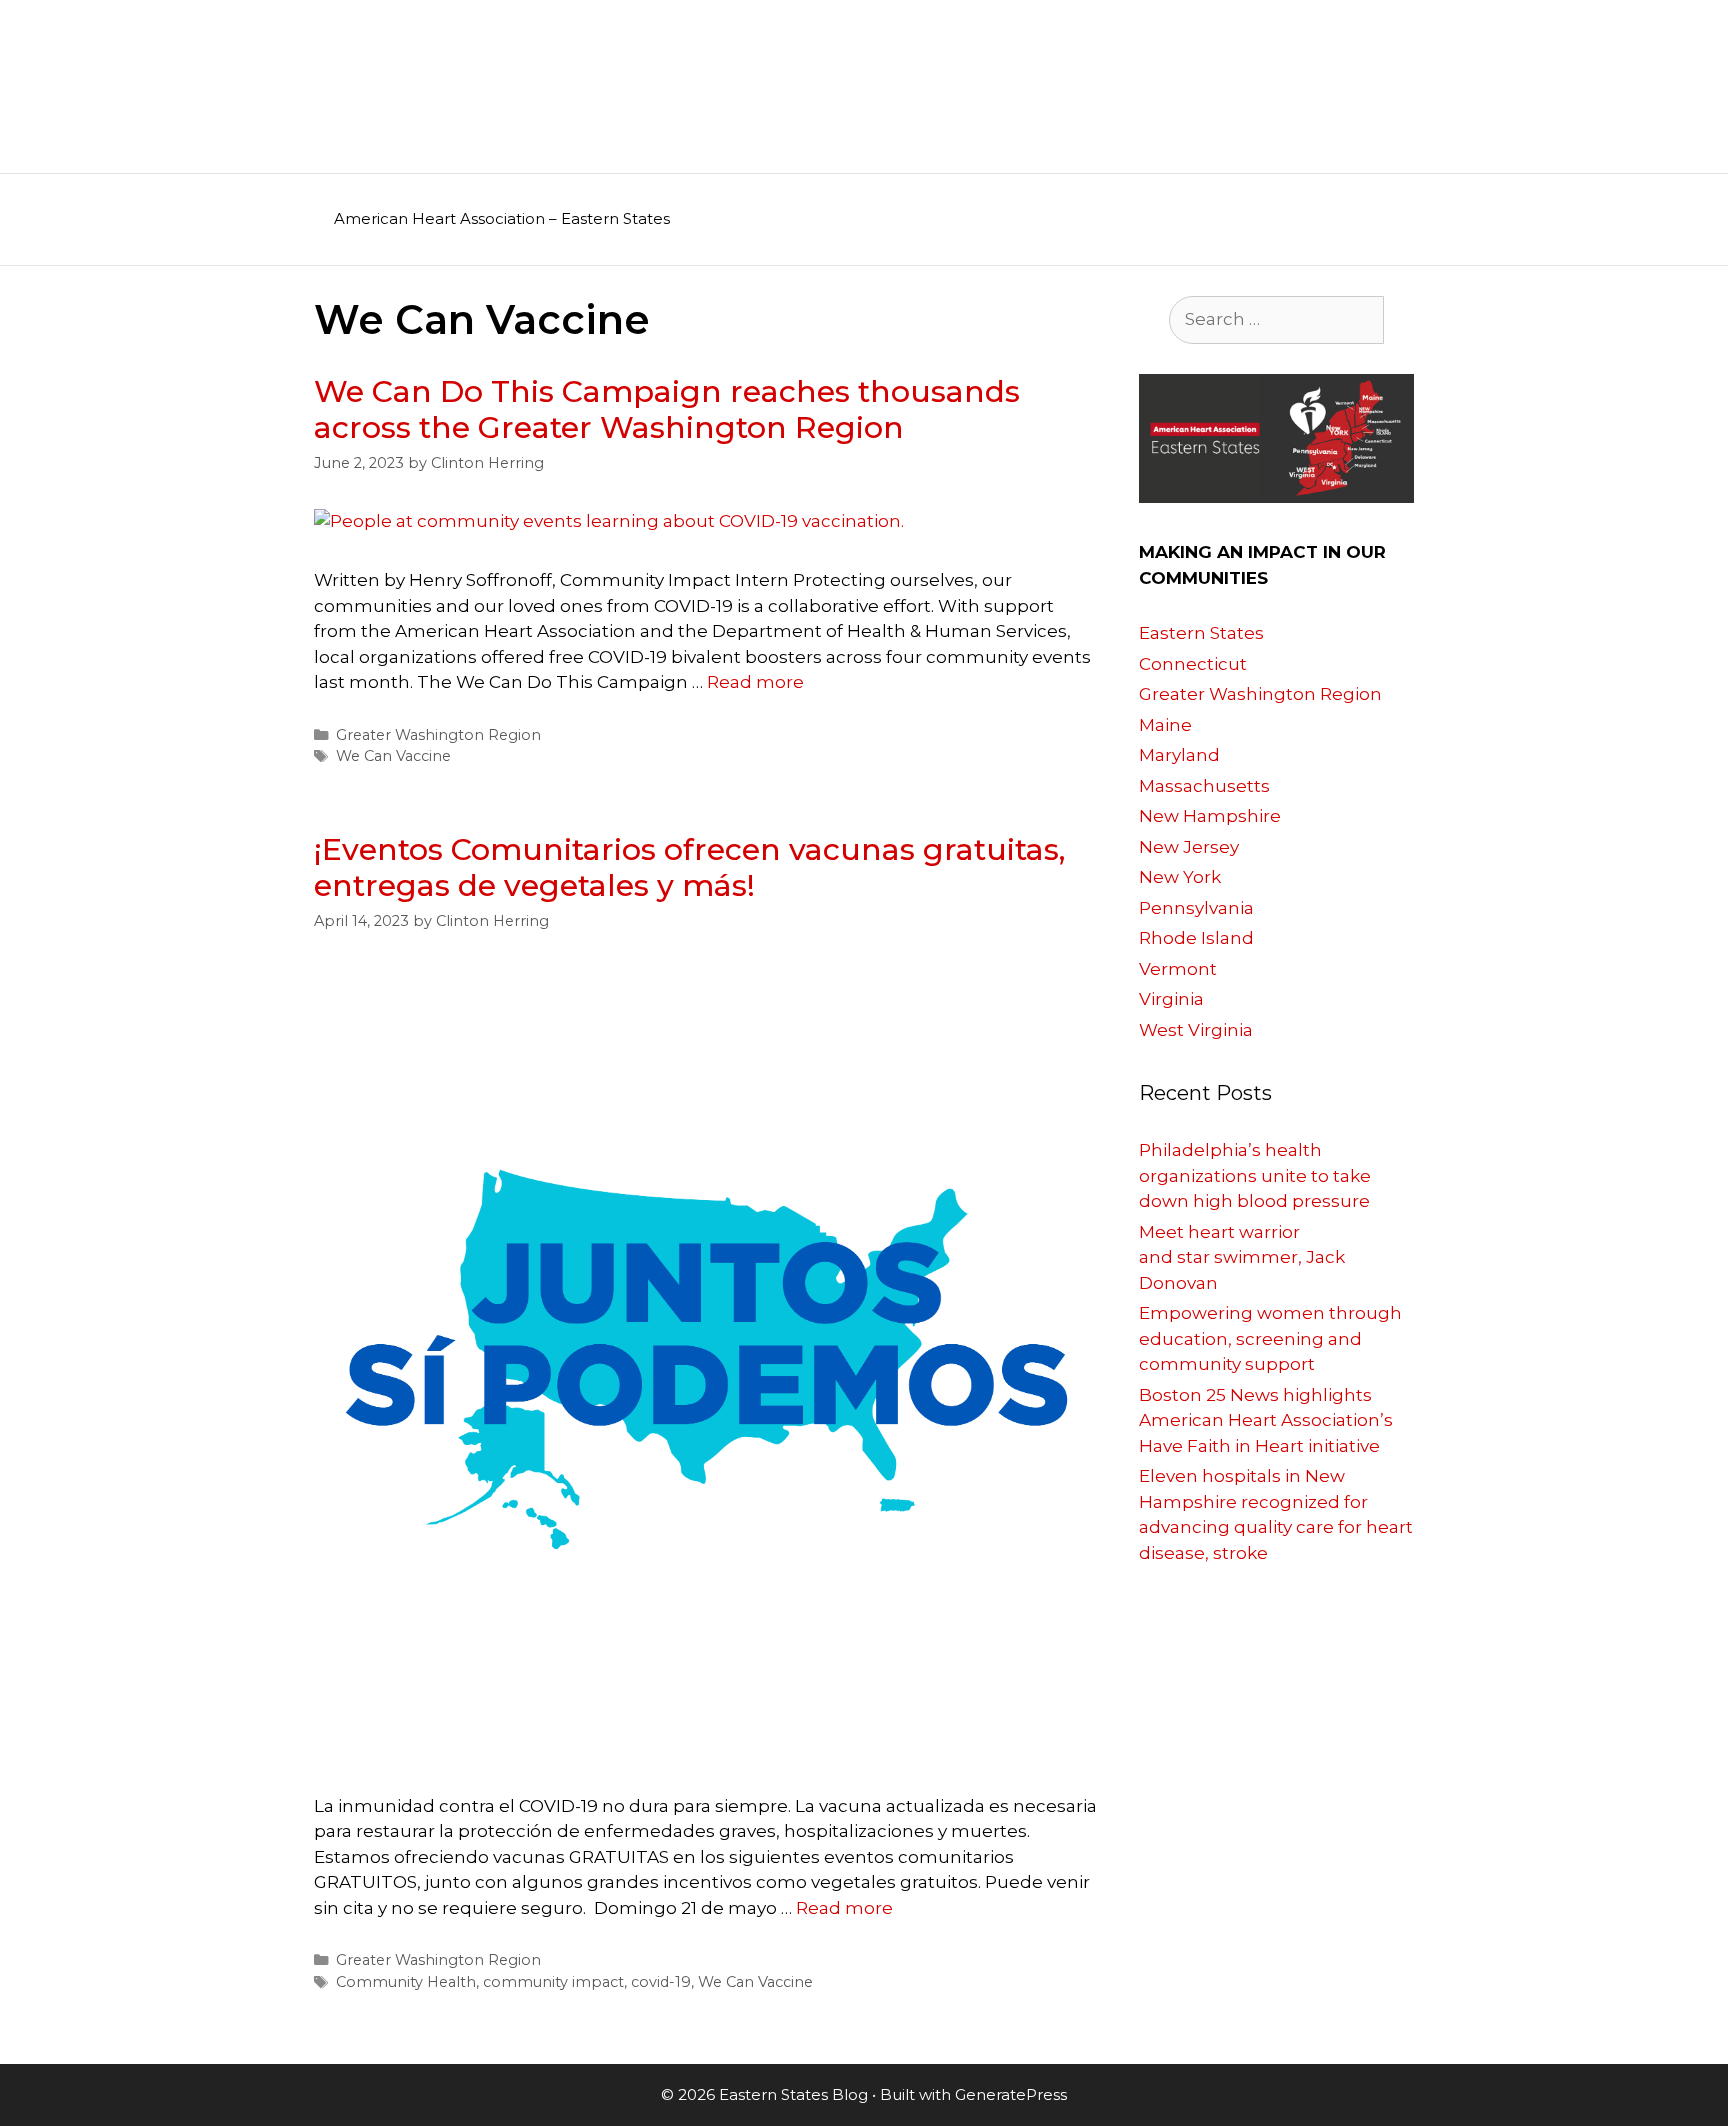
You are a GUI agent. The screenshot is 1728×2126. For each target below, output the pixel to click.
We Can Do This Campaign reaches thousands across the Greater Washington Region (667, 409)
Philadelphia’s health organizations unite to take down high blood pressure (1255, 1175)
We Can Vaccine (393, 756)
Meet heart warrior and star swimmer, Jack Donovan (1242, 1257)
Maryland (1179, 755)
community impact (553, 1982)
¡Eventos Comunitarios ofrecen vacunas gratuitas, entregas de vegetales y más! (689, 867)
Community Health (406, 1982)
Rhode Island (1196, 938)
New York (1180, 877)
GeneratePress (1011, 2094)
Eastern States (1201, 633)
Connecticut (1193, 664)
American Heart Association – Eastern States (502, 218)
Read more (755, 682)
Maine (1165, 725)
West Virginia (1196, 1030)
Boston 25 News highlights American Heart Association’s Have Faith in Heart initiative (1266, 1420)
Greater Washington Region (438, 735)
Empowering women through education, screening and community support (1270, 1338)
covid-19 (661, 1982)
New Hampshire (1210, 816)
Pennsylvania (1196, 908)
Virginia (1171, 999)
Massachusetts (1204, 786)
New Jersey (1189, 847)
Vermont (1178, 969)
